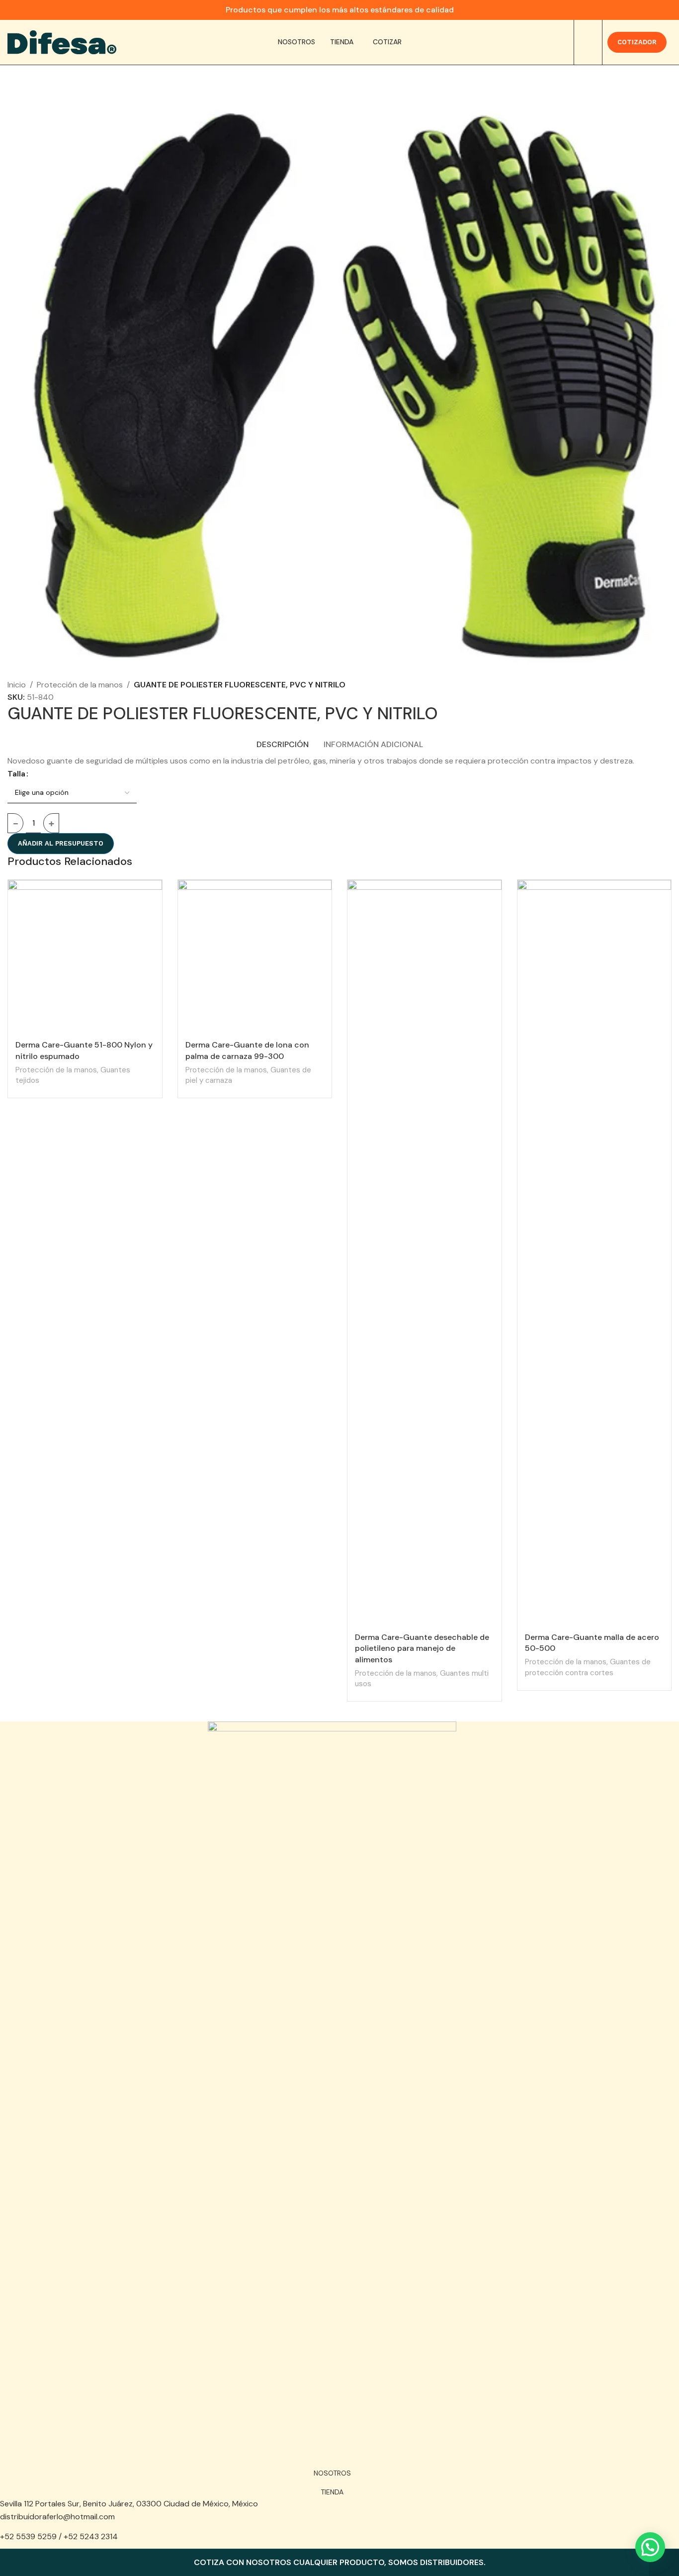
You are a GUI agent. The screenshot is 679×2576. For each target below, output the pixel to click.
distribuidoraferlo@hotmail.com (57, 2517)
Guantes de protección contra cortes (588, 1667)
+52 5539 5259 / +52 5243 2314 (59, 2536)
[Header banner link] (339, 10)
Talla (16, 774)
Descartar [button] (664, 2563)
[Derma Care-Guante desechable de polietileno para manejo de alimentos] (424, 1253)
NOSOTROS (332, 2473)
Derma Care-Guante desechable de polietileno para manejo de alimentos (422, 1648)
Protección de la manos (80, 685)
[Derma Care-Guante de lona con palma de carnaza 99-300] (255, 957)
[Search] (588, 42)
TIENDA (332, 2492)
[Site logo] (62, 42)
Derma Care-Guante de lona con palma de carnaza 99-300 (247, 1050)
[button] (650, 2547)
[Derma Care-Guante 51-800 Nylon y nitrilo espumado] (85, 957)
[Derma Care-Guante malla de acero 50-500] (594, 1253)
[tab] (283, 739)
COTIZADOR (637, 42)
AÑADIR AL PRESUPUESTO (61, 843)
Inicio (17, 685)
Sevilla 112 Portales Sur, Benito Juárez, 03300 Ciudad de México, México (129, 2504)
